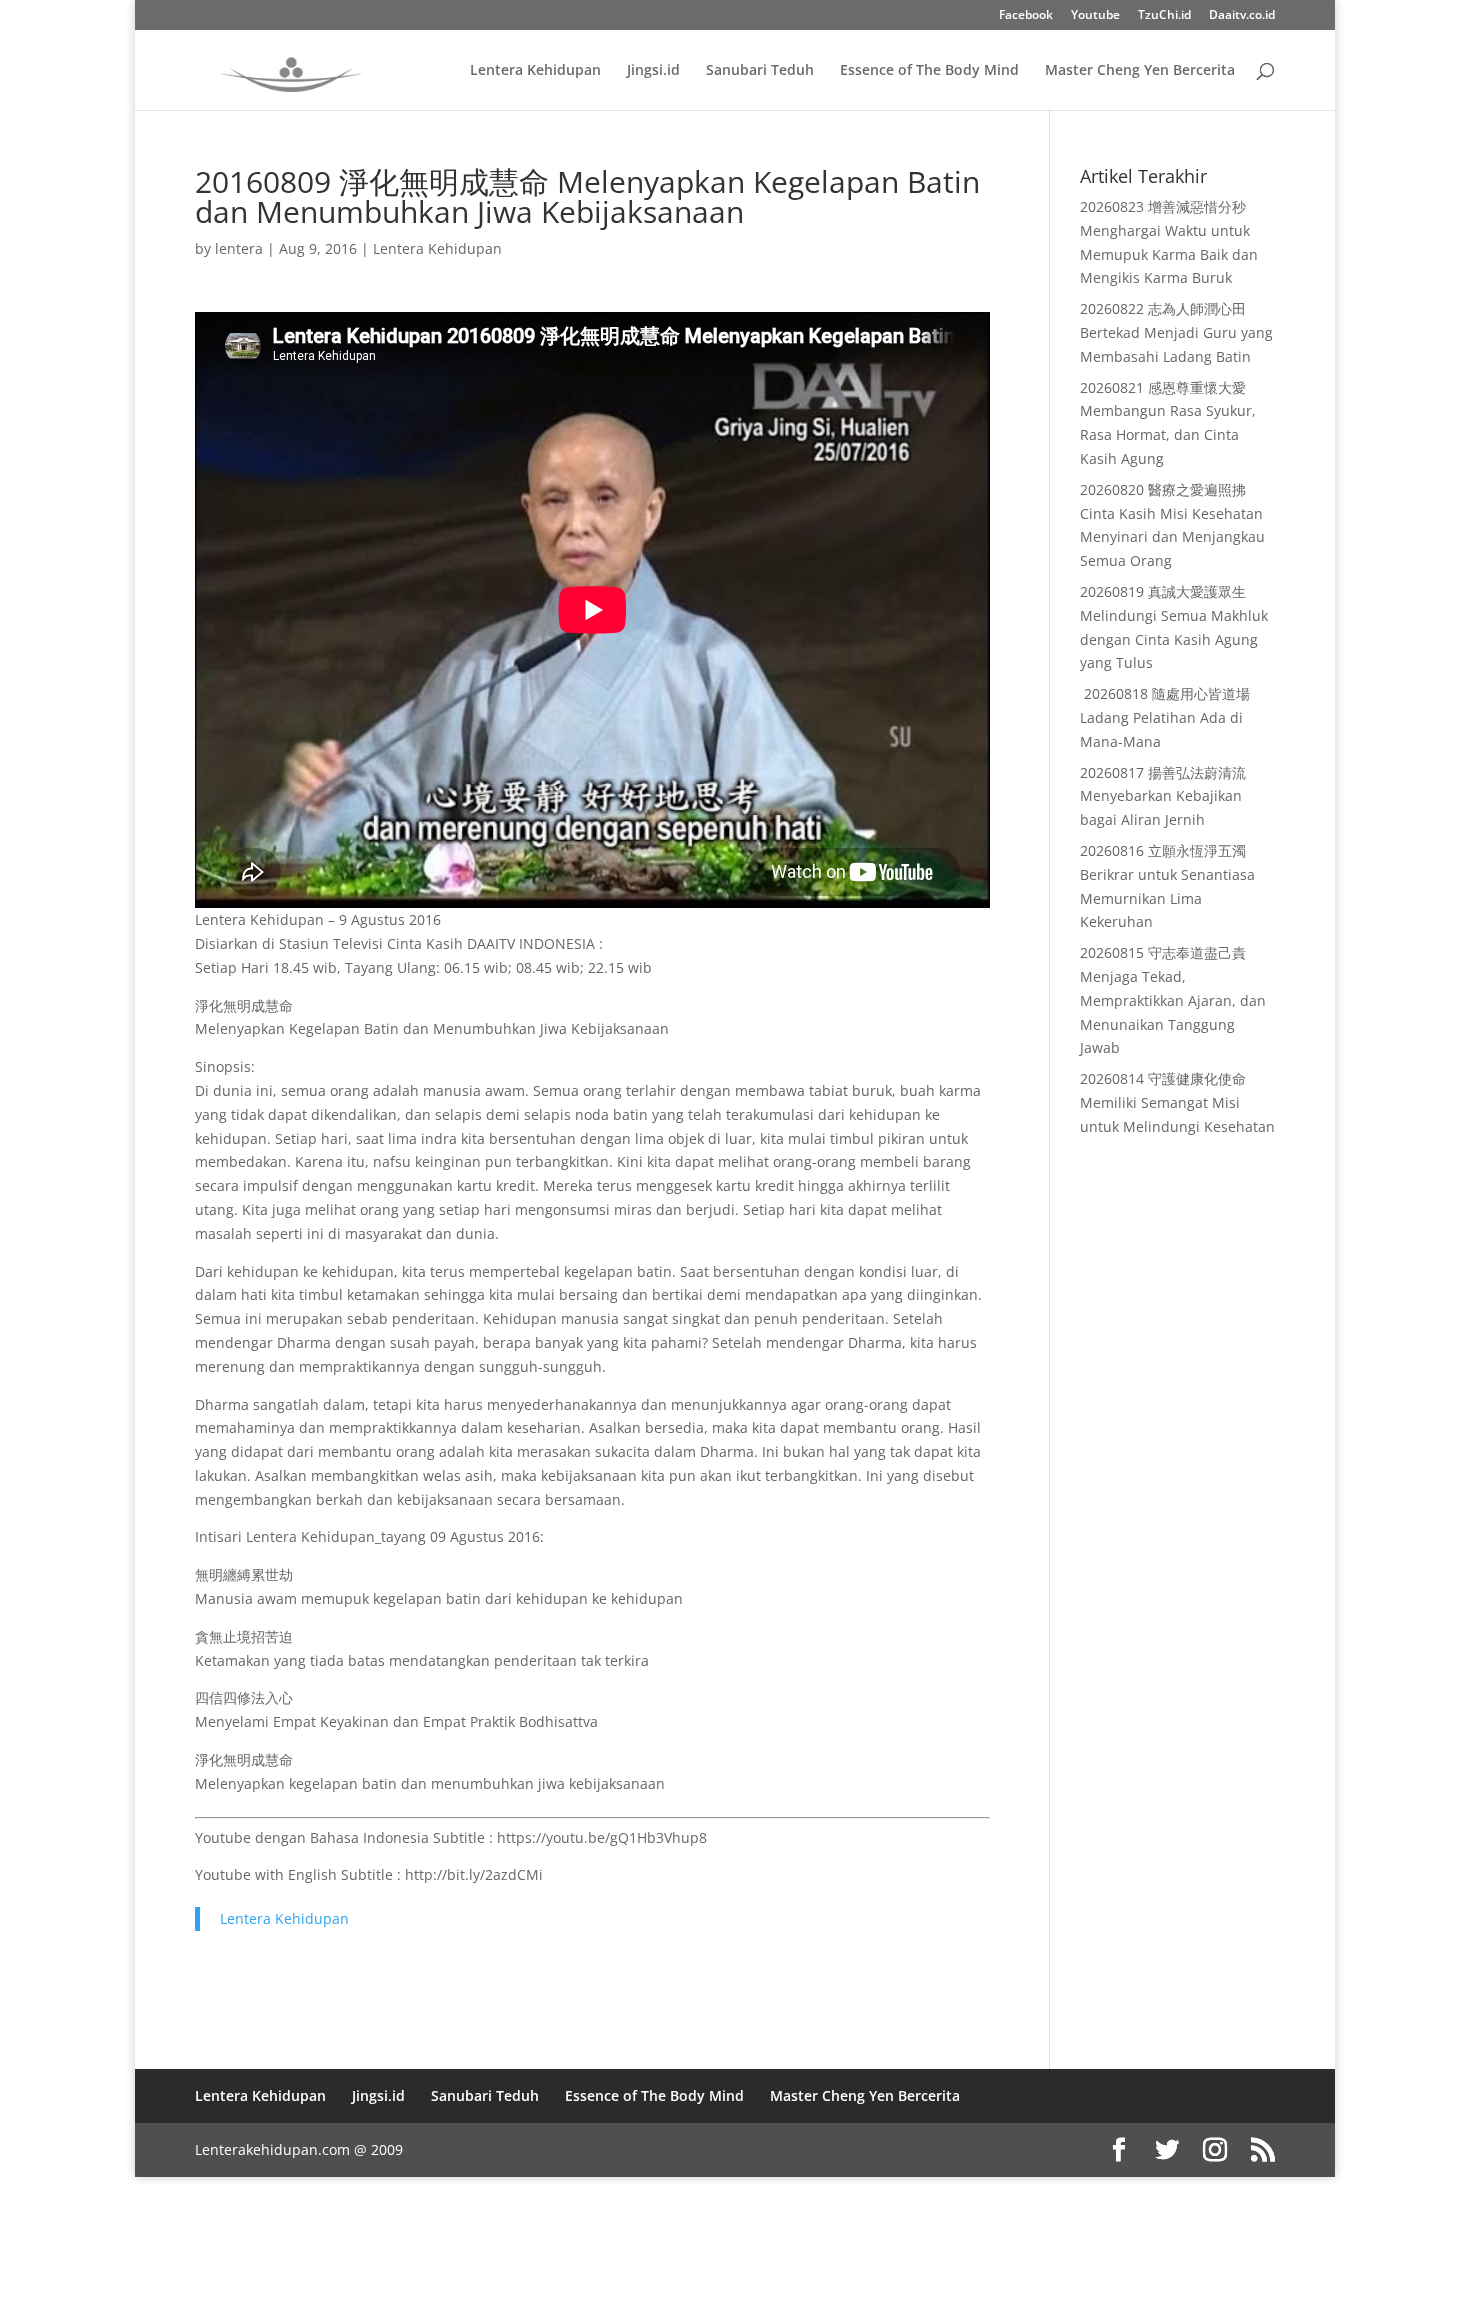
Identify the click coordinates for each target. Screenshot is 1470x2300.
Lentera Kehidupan (535, 71)
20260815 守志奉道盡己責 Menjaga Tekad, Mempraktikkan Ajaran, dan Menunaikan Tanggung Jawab (1173, 1000)
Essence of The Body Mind (929, 71)
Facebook (1026, 16)
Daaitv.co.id (1242, 16)
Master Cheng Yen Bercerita (1140, 71)
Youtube (1095, 16)
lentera (239, 248)
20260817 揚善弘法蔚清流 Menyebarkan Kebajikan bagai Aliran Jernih (1163, 796)
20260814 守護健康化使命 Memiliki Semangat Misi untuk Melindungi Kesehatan (1177, 1102)
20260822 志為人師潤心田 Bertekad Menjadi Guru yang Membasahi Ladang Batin (1176, 332)
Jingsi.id (653, 71)
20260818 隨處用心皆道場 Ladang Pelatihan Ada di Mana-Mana (1165, 717)
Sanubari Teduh (760, 71)
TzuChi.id (1164, 16)
